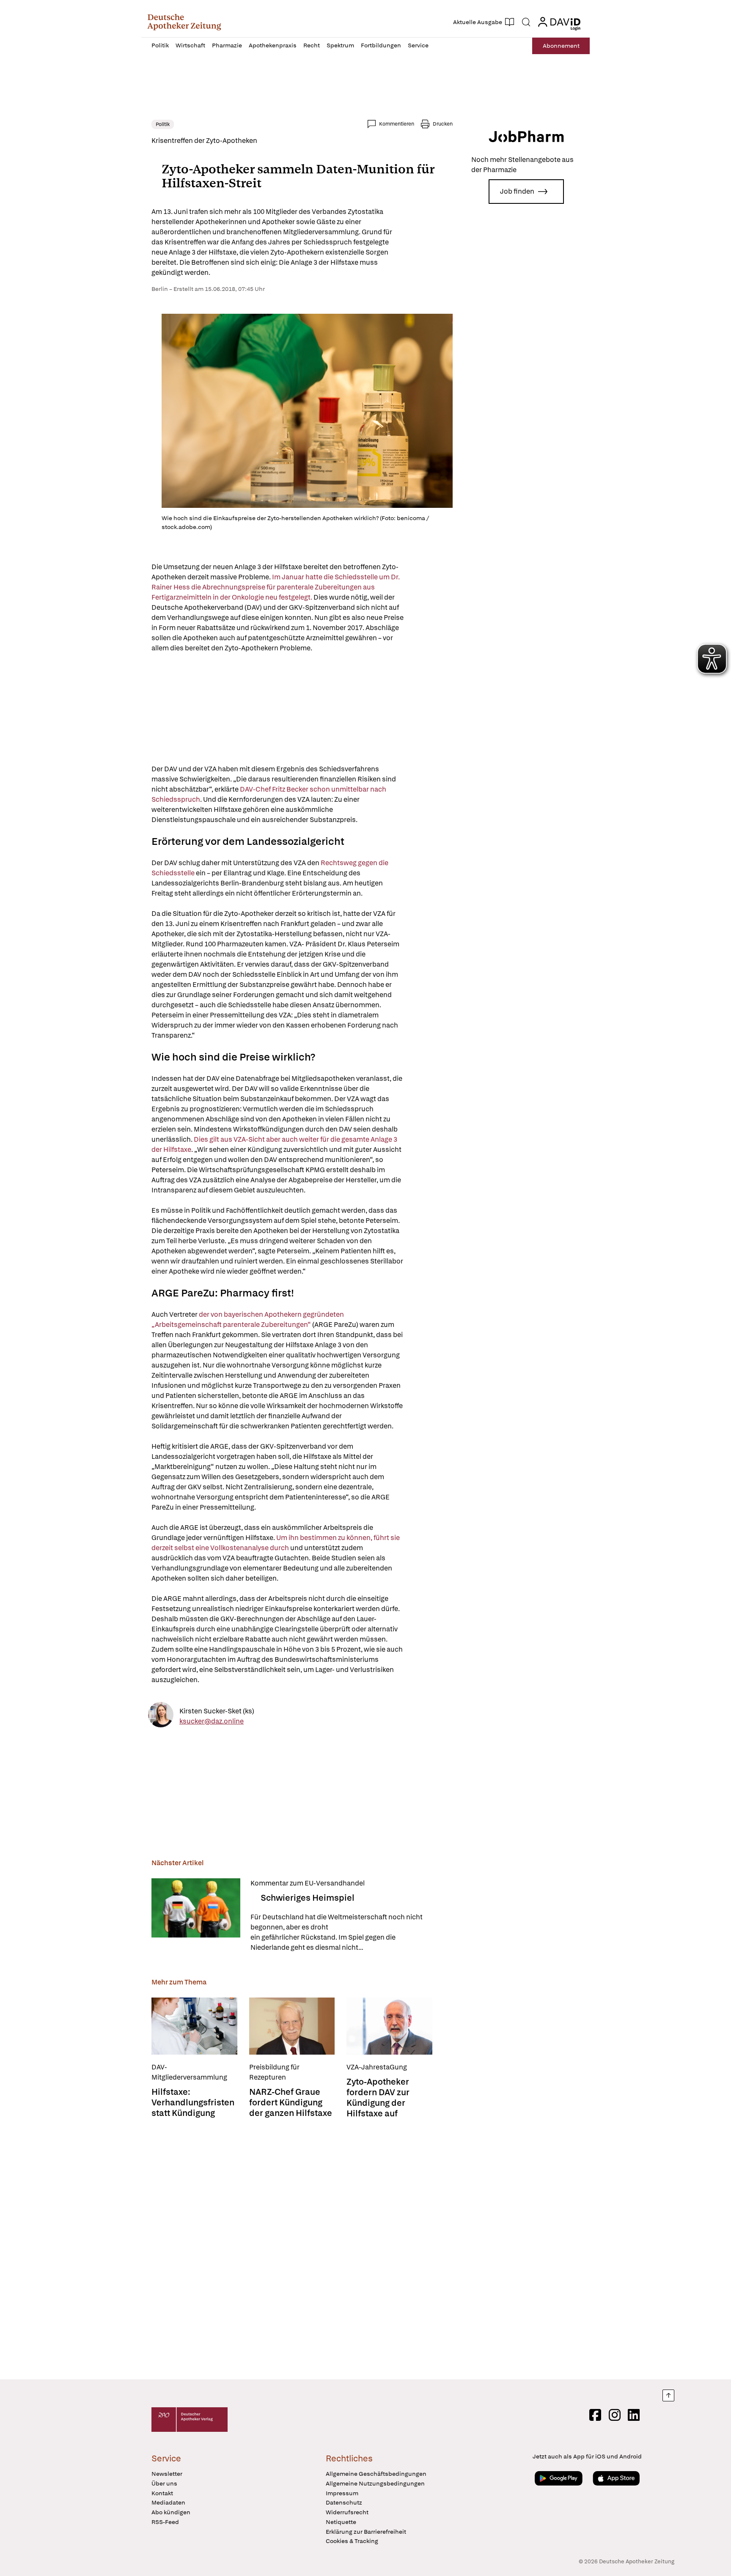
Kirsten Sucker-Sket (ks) (217, 1711)
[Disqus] (302, 2250)
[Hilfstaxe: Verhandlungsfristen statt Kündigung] (194, 2026)
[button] (184, 22)
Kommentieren (397, 124)
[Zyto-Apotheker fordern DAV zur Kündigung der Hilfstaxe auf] (389, 2026)
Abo (561, 46)
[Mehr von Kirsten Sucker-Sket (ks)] (161, 1716)
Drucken (443, 124)
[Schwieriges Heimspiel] (196, 1916)
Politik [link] (163, 124)
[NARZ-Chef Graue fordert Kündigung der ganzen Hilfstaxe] (292, 2026)
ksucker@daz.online (212, 1721)
